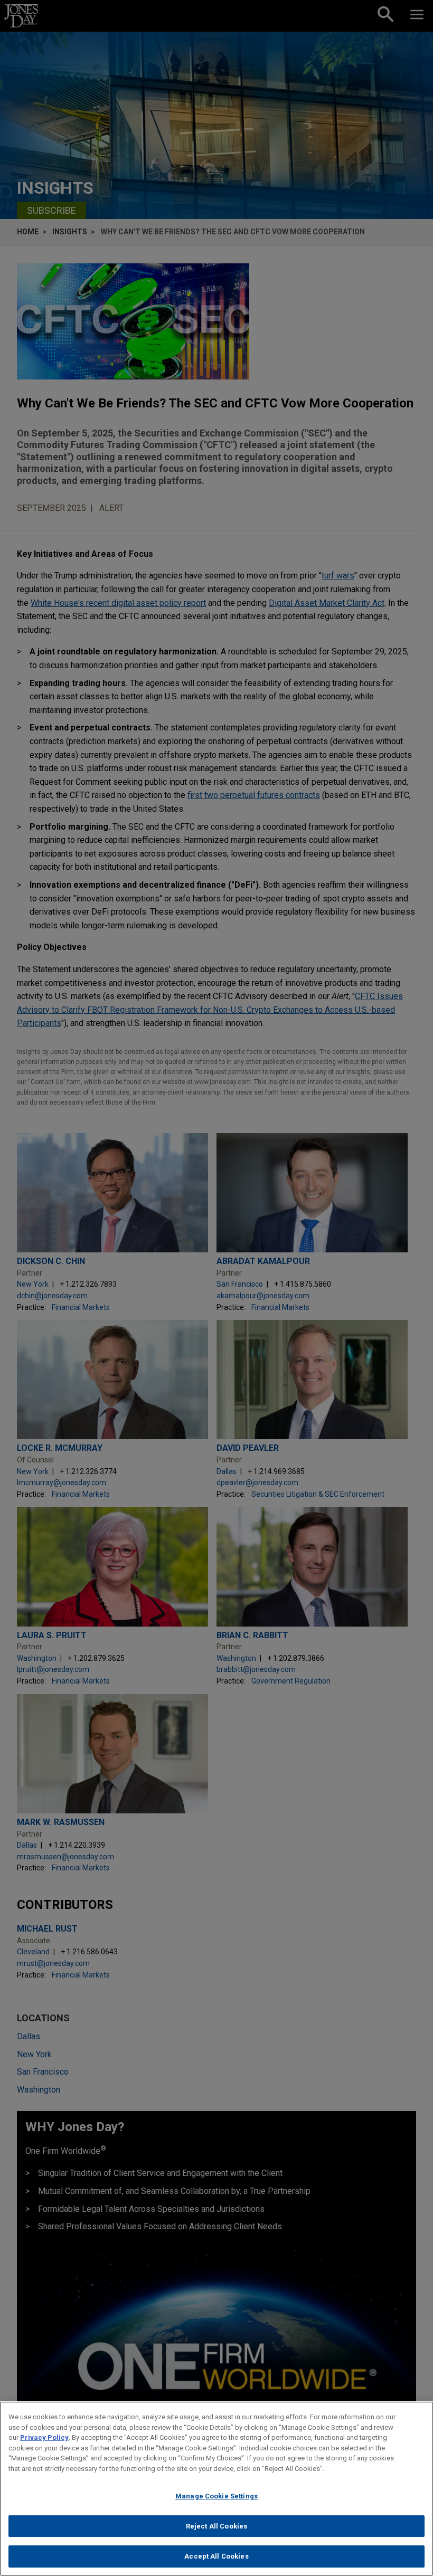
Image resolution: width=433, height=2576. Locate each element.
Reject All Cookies (216, 2526)
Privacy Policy (44, 2437)
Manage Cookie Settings (216, 2496)
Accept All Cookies (216, 2556)
